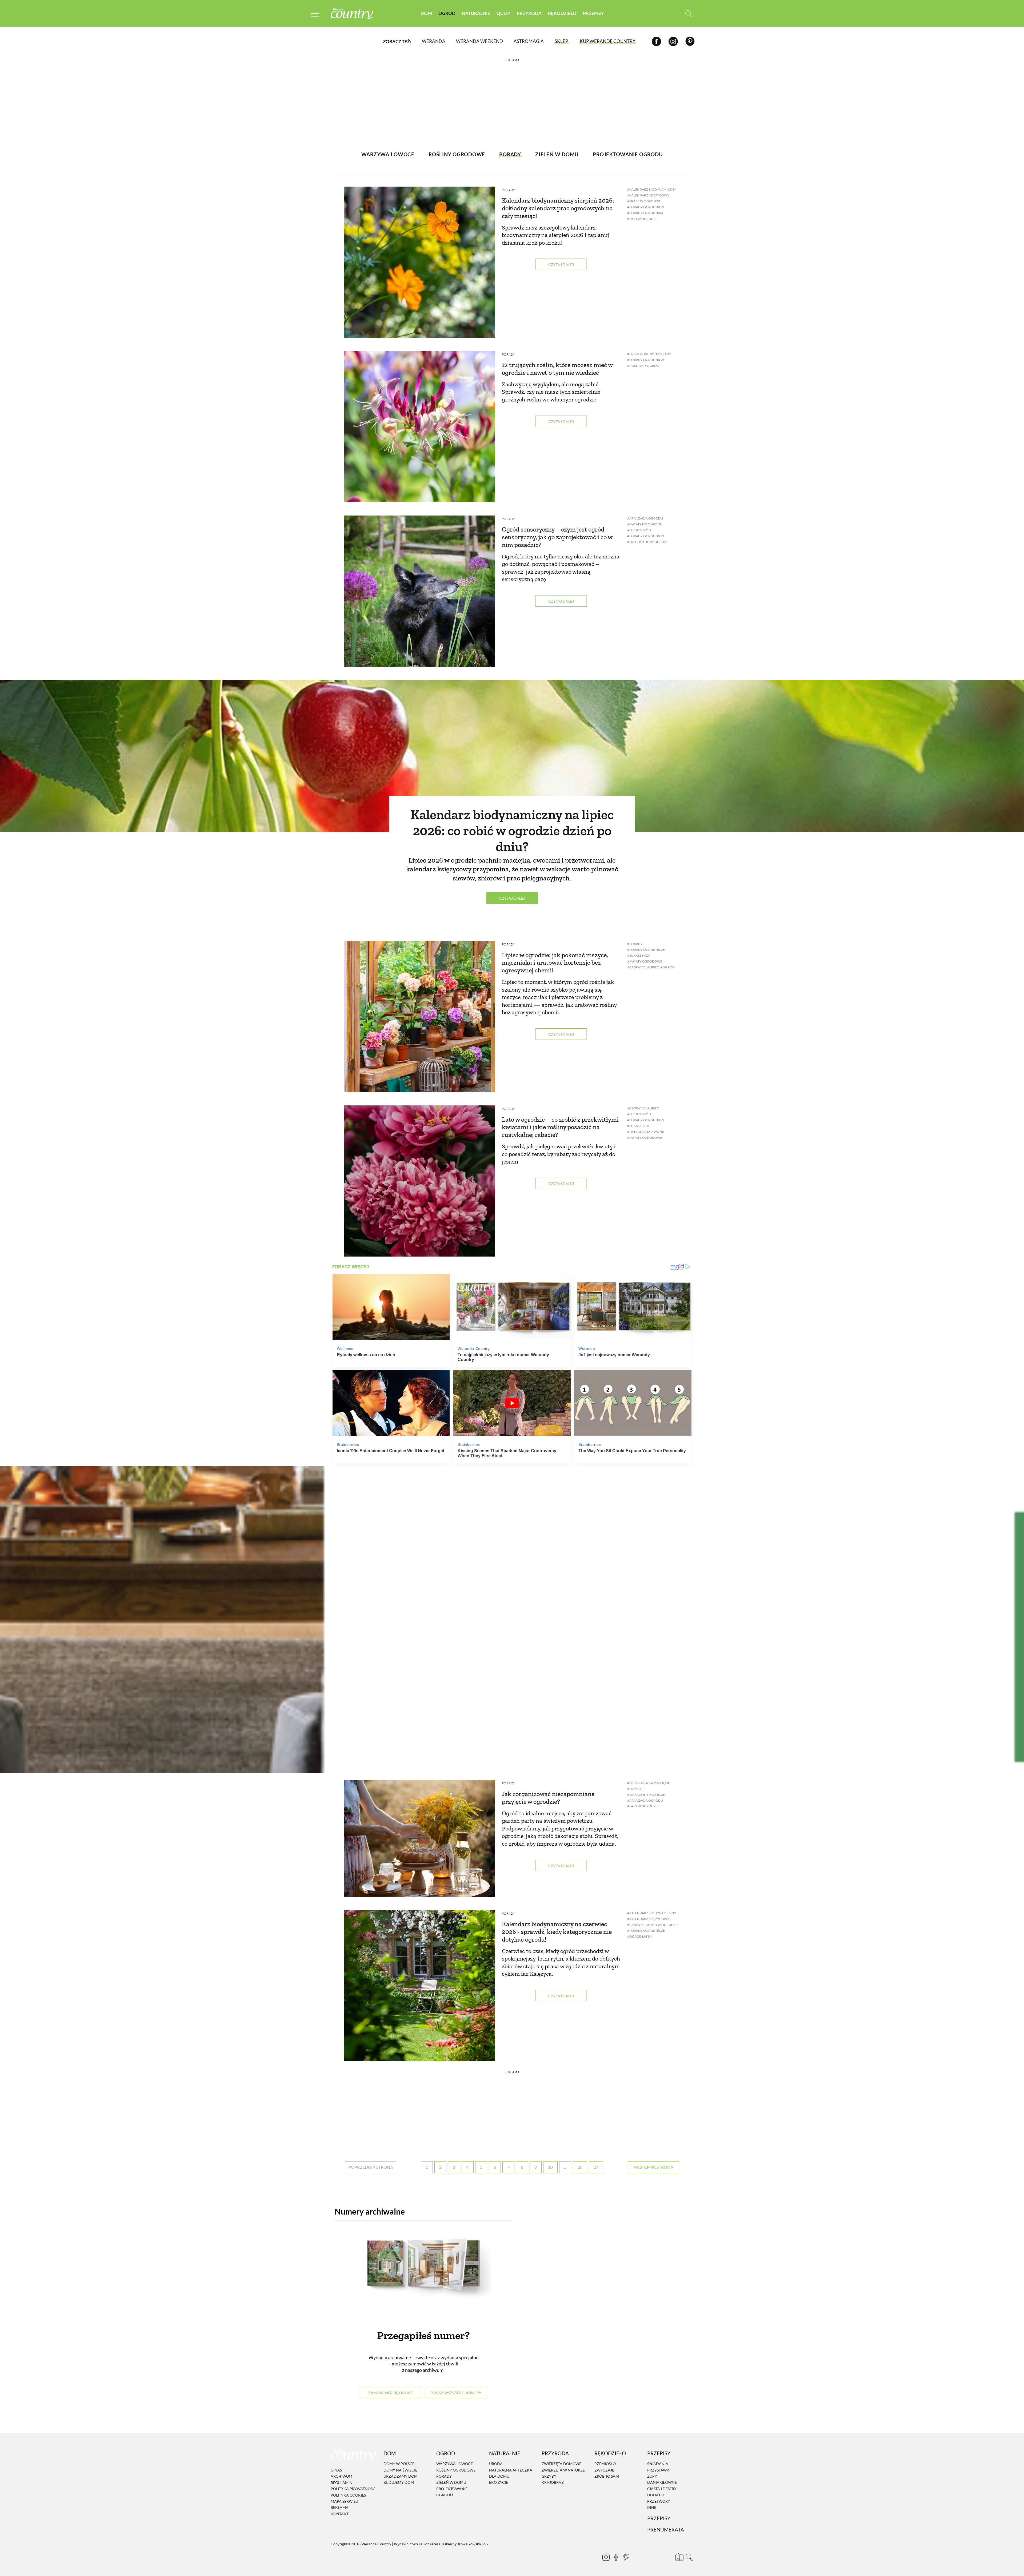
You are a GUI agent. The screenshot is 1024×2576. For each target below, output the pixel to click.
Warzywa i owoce (455, 2464)
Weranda (434, 41)
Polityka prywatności (354, 2489)
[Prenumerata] (679, 2556)
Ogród (447, 13)
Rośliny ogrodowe (456, 2470)
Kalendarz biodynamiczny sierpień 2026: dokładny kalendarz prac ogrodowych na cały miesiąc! (558, 208)
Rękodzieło (562, 13)
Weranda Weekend (479, 41)
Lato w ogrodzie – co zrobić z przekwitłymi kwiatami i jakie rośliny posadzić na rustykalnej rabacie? (560, 1127)
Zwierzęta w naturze (563, 2470)
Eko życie (499, 2483)
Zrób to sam (607, 2476)
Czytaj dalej (561, 265)
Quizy (503, 13)
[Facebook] (656, 41)
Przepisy (593, 13)
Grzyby (549, 2476)
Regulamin (342, 2483)
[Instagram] (673, 41)
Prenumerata (666, 2529)
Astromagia (529, 41)
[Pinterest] (690, 41)
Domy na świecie (400, 2470)
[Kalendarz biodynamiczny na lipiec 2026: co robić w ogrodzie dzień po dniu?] (512, 756)
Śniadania (658, 2464)
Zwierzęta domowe (561, 2464)
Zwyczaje (604, 2470)
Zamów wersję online (391, 2393)
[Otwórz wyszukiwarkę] (689, 13)
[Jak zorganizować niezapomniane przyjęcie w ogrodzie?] (420, 1838)
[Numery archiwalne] (423, 2274)
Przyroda (529, 13)
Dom (426, 13)
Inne (652, 2507)
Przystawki (659, 2470)
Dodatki (656, 2495)
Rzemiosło (605, 2464)
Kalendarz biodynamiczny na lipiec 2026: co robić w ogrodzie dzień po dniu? (512, 831)
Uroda (496, 2464)
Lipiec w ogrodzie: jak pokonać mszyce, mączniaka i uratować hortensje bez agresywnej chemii (555, 963)
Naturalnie (476, 13)
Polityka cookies (348, 2495)
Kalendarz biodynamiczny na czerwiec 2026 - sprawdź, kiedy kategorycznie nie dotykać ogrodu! (557, 1932)
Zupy (652, 2476)
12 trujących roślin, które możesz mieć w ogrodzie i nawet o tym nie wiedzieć (557, 369)
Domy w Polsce (399, 2464)
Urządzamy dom (401, 2476)
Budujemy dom (399, 2483)
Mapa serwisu (344, 2501)
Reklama (340, 2508)
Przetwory (659, 2501)
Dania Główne (662, 2483)
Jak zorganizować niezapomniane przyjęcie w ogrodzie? (548, 1798)
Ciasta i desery (662, 2489)
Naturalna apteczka (511, 2470)
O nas (336, 2470)
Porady (508, 190)
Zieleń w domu (451, 2483)
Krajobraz (553, 2483)
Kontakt (340, 2514)
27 (596, 2167)
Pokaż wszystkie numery (456, 2393)
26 (580, 2167)
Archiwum (341, 2476)
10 (550, 2167)
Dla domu (499, 2476)
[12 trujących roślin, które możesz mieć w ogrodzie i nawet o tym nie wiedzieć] (420, 427)
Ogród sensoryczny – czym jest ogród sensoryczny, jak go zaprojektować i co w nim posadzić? (557, 537)
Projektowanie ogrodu (452, 2492)
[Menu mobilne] (315, 13)
